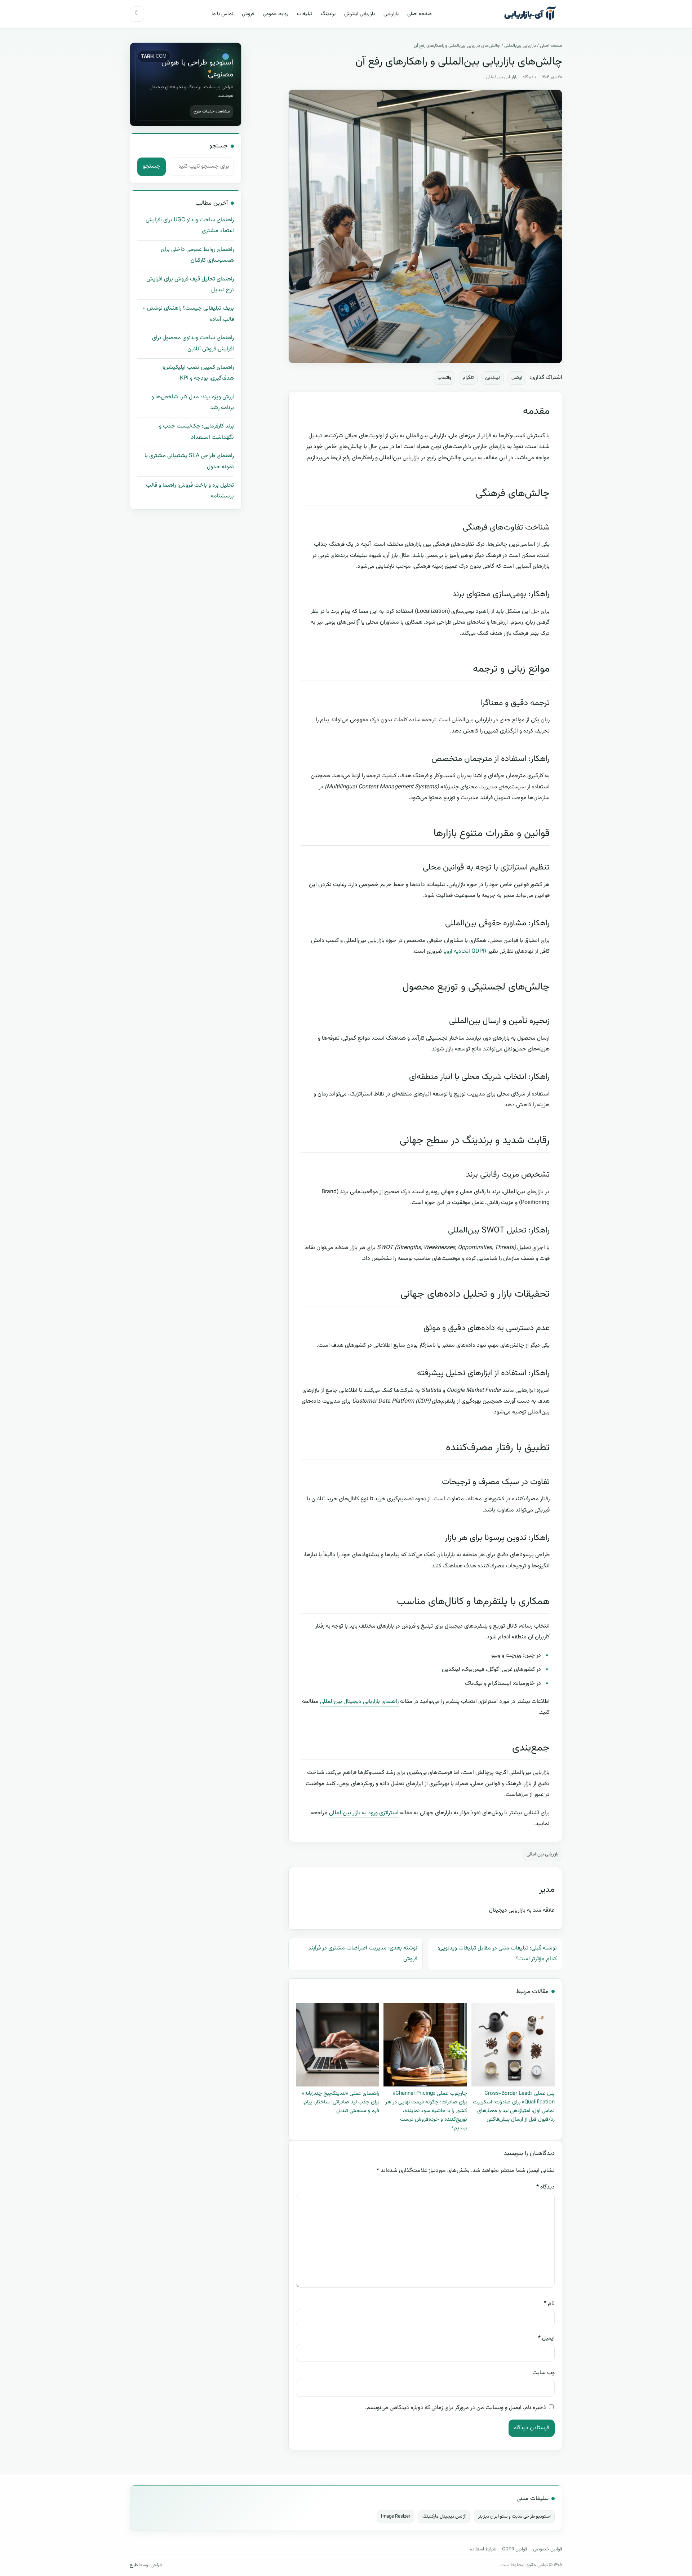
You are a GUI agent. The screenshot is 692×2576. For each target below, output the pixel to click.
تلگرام (468, 378)
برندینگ (328, 14)
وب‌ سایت (544, 2373)
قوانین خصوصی (548, 2549)
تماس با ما (222, 14)
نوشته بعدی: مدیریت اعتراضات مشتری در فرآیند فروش (363, 1954)
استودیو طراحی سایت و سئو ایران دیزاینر (514, 2517)
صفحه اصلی (420, 14)
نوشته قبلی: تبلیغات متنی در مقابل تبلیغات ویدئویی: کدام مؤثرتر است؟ (497, 1954)
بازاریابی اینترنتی (360, 14)
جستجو (152, 166)
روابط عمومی (276, 14)
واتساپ (444, 378)
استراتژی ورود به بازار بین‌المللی (364, 1813)
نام (549, 2303)
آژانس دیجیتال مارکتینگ (444, 2517)
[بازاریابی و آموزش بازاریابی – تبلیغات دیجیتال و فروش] (531, 14)
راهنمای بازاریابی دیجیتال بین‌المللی (359, 1702)
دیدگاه (545, 2187)
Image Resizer (396, 2517)
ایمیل (546, 2338)
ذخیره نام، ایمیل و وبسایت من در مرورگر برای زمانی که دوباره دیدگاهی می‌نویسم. (456, 2408)
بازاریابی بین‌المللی (520, 46)
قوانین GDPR (515, 2549)
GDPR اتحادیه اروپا (465, 951)
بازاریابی (391, 14)
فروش (248, 14)
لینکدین (493, 378)
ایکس (517, 378)
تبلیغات (305, 14)
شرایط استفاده (483, 2549)
